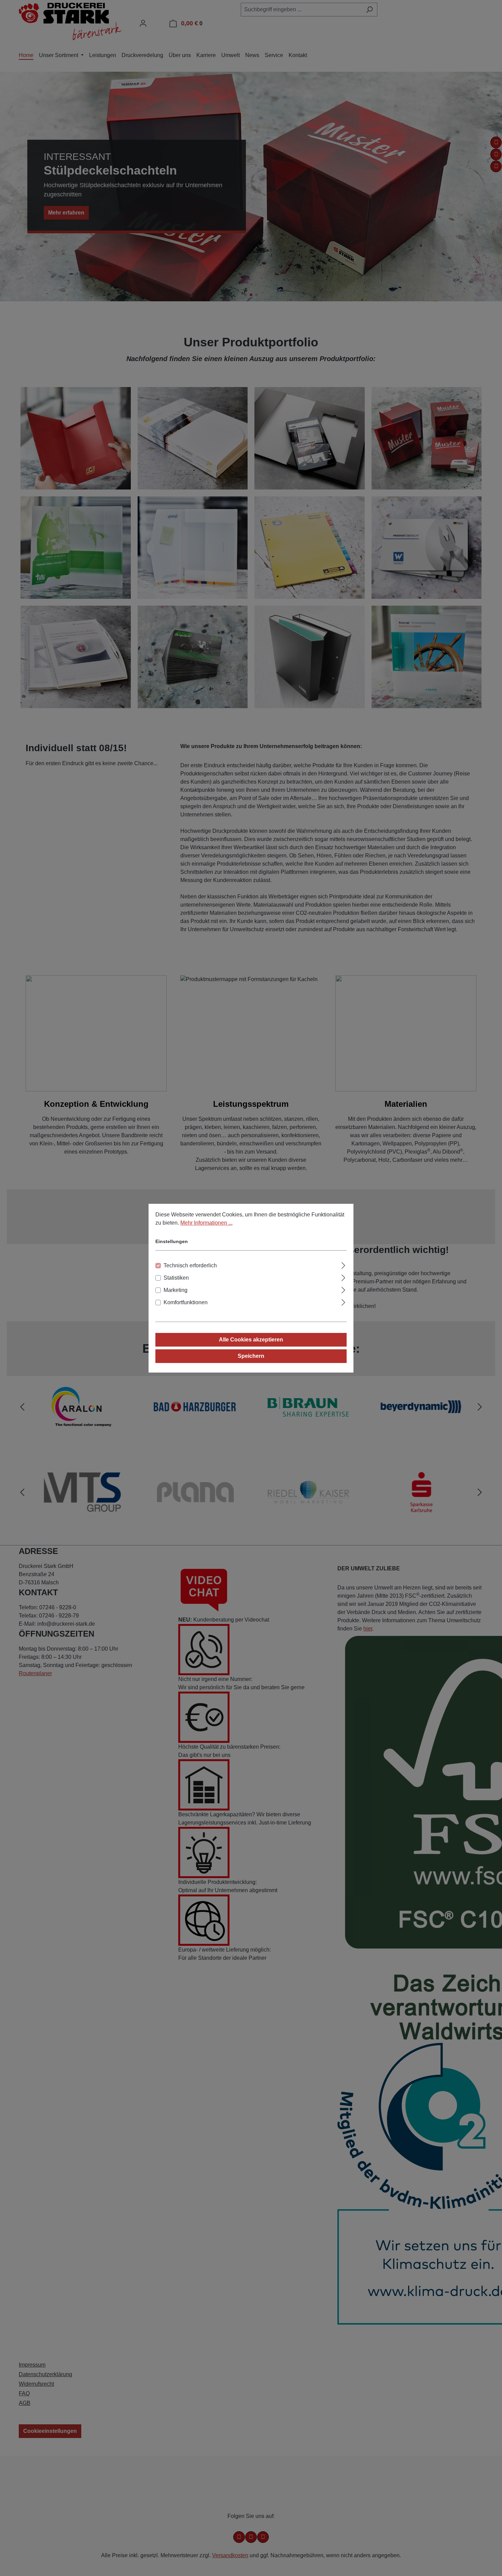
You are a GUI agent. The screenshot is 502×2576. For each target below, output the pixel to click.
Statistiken (176, 1278)
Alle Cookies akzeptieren (251, 1340)
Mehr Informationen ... (206, 1223)
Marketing (176, 1290)
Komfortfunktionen (186, 1302)
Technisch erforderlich (190, 1265)
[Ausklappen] (343, 1265)
